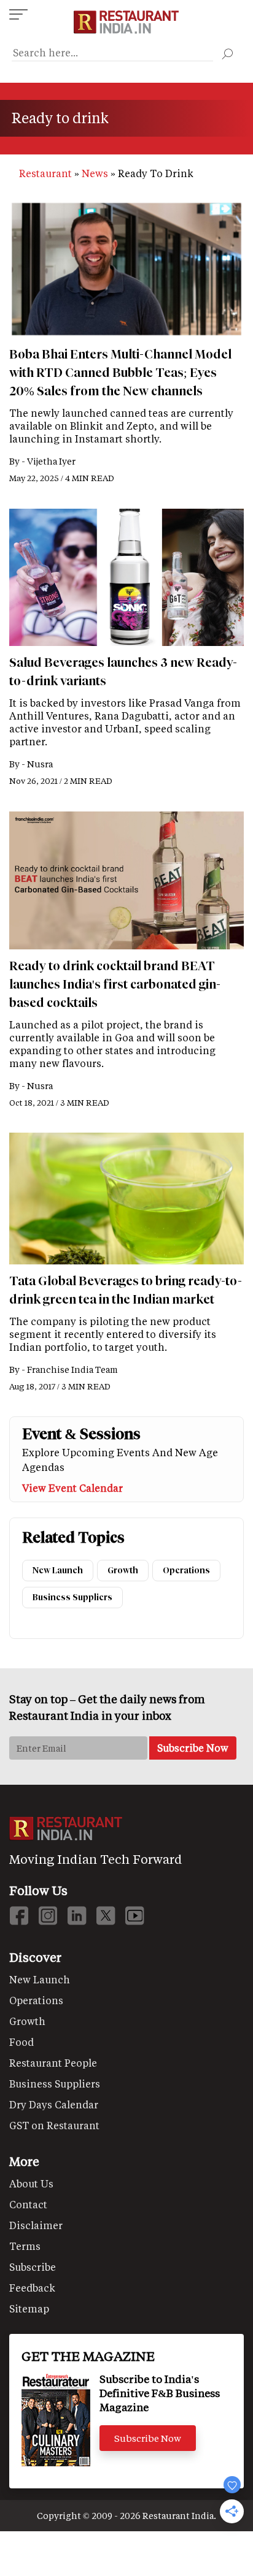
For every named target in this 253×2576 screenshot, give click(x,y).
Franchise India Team (72, 1370)
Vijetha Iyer (51, 461)
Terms (25, 2246)
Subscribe (33, 2267)
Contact (28, 2204)
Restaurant (45, 173)
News (95, 173)
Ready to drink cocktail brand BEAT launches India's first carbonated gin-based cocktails (115, 984)
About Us (31, 2183)
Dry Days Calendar (54, 2104)
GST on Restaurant (54, 2125)
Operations (186, 1571)
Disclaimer (36, 2225)
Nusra (40, 764)
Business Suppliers (72, 1598)
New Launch (58, 1571)
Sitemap (29, 2308)
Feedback (32, 2288)
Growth (123, 1571)
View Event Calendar (72, 1488)
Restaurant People (53, 2063)
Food (21, 2042)
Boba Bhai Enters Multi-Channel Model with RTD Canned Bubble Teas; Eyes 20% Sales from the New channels (120, 373)
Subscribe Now (148, 2438)
